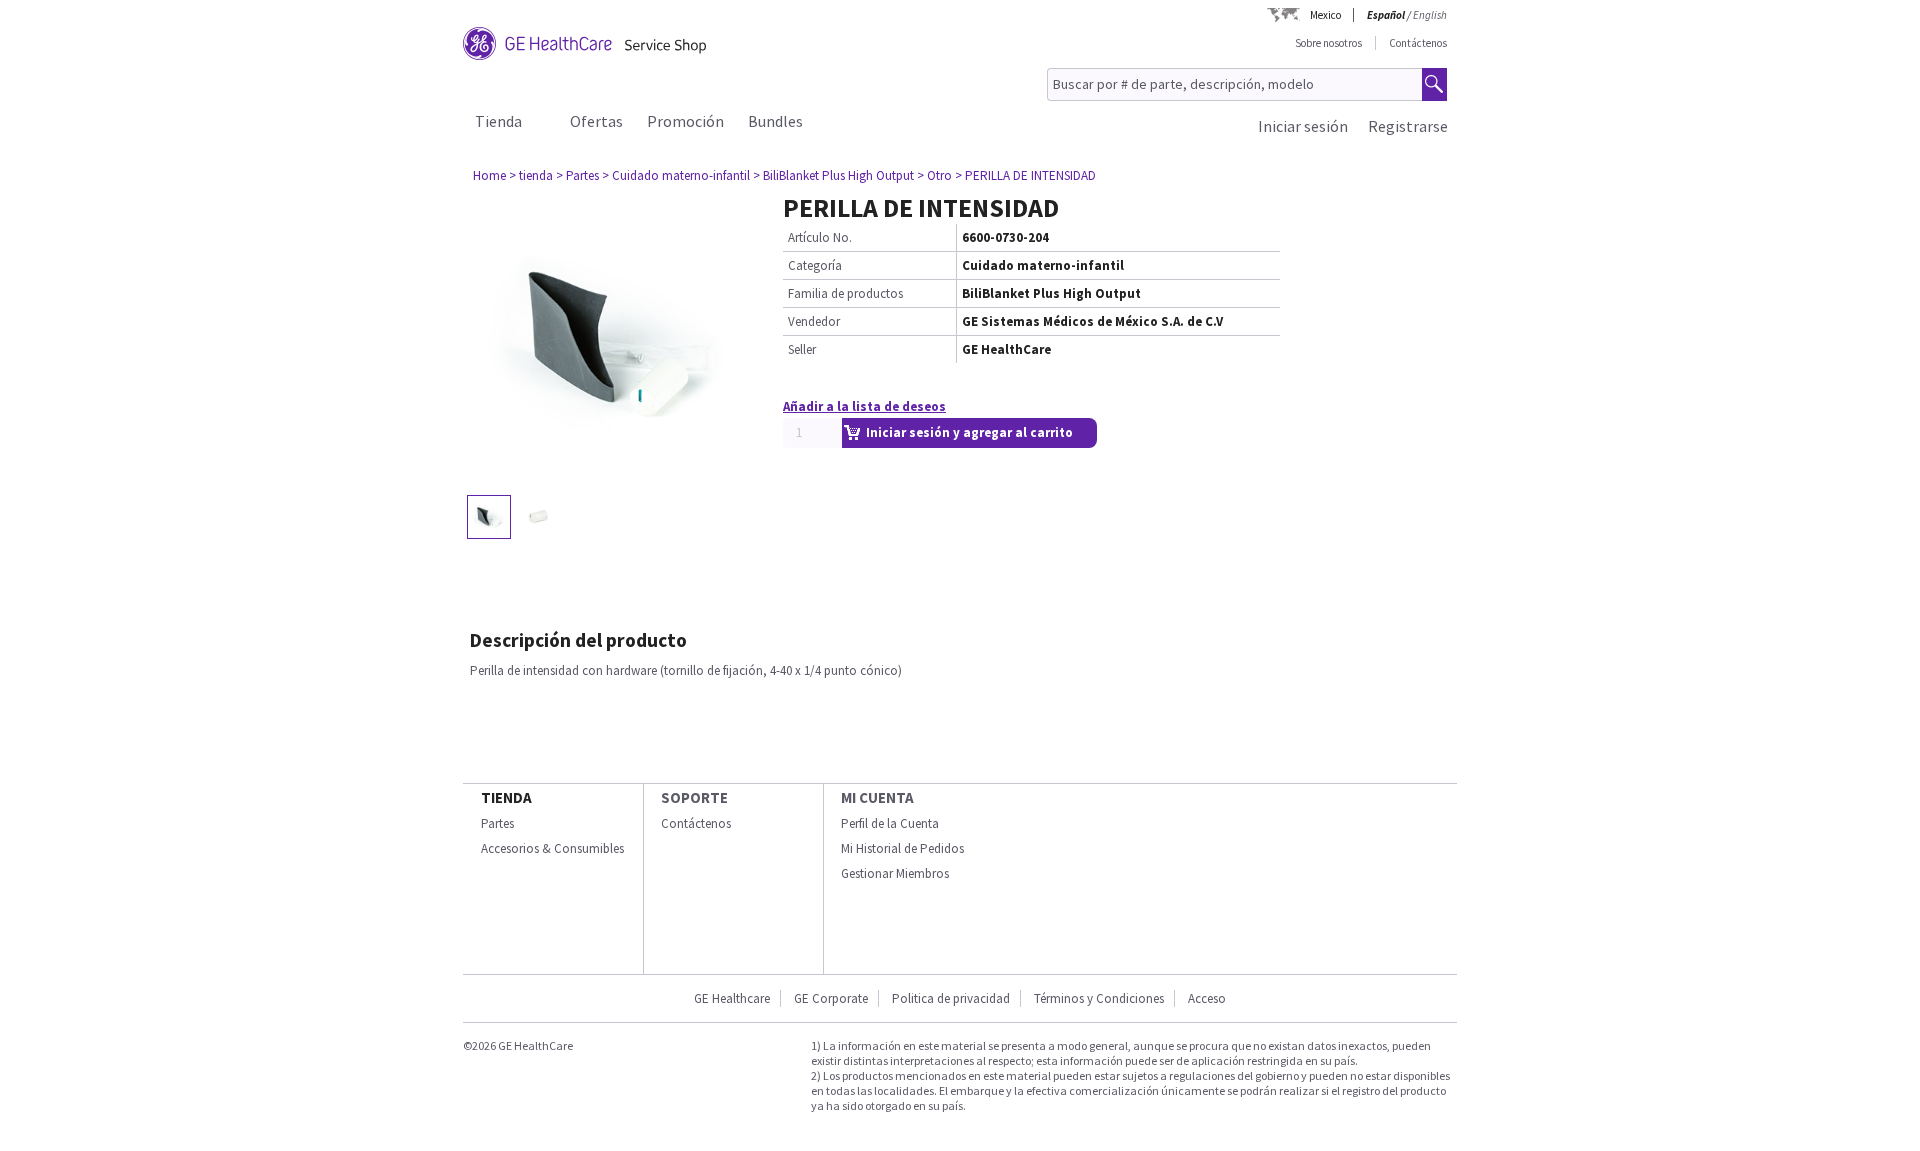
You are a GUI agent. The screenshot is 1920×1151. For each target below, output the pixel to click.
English (1430, 15)
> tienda (531, 175)
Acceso (1207, 998)
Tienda (498, 121)
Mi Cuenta (877, 797)
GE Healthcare (732, 998)
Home (489, 175)
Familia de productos (845, 293)
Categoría (815, 265)
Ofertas (596, 121)
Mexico (1325, 15)
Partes (497, 823)
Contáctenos (1418, 43)
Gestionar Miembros (895, 873)
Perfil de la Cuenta (890, 823)
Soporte (694, 797)
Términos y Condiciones (1099, 998)
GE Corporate (831, 998)
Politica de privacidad (951, 998)
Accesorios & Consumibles (552, 848)
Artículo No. (820, 237)
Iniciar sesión (1303, 126)
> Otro (934, 175)
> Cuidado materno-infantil (676, 175)
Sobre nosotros (1328, 43)
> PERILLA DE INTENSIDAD (1025, 175)
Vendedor (814, 321)
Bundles (775, 121)
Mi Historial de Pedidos (902, 848)
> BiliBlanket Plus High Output (833, 175)
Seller (802, 349)
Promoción (685, 121)
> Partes (577, 175)
